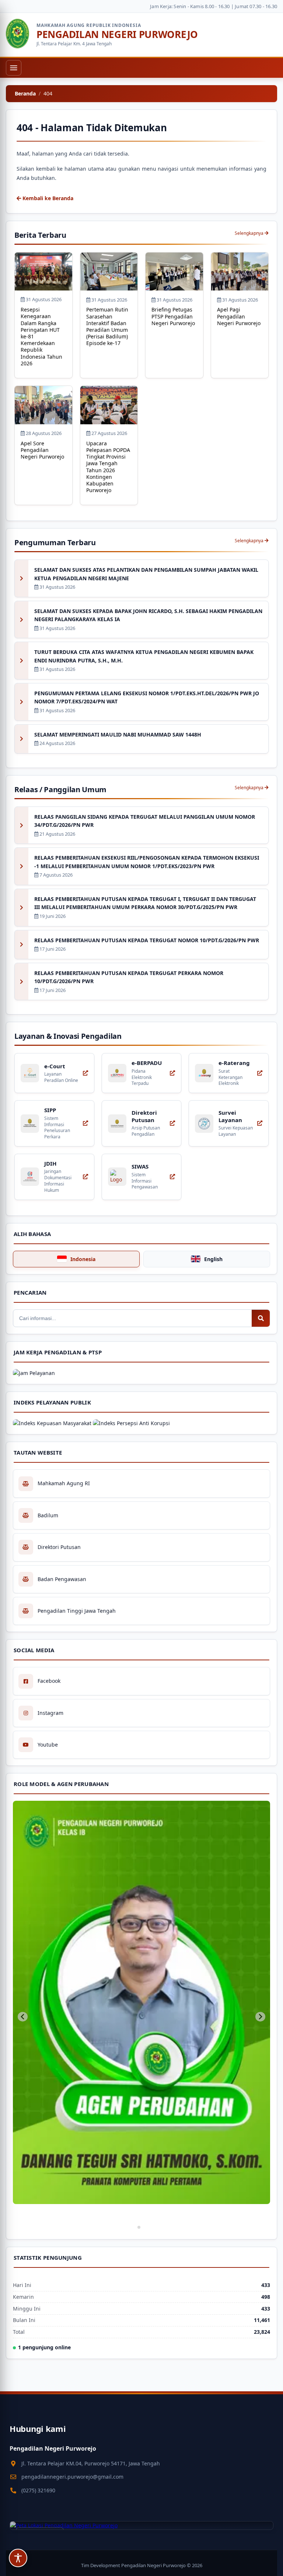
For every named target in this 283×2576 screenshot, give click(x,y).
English (213, 1259)
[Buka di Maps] (141, 2525)
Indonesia (83, 1259)
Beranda (25, 93)
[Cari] (261, 1318)
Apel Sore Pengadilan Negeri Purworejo (42, 450)
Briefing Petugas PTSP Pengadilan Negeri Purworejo (173, 316)
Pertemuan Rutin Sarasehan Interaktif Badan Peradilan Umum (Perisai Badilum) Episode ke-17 (107, 326)
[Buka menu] (14, 68)
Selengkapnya (250, 233)
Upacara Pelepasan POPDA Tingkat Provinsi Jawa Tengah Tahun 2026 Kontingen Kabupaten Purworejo (108, 467)
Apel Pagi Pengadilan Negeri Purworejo (239, 316)
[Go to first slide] (260, 2017)
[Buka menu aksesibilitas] (18, 2558)
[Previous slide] (23, 2017)
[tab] (139, 2227)
